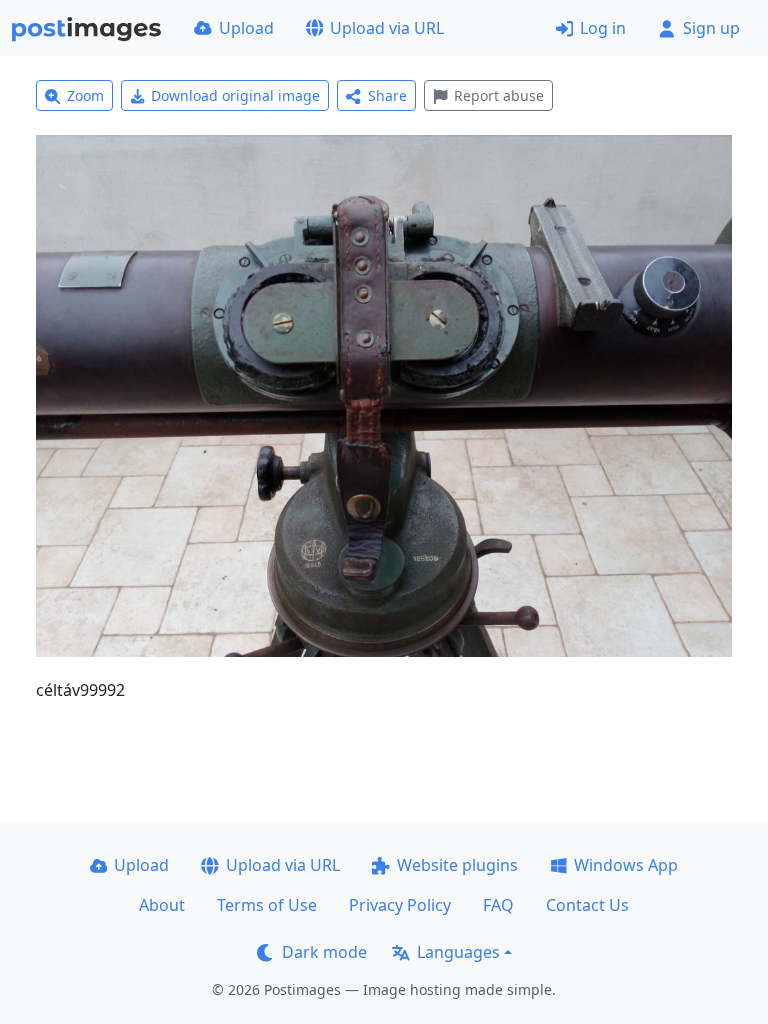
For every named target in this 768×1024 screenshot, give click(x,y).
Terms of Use (267, 905)
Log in (603, 28)
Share (387, 95)
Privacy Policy (400, 905)
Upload (246, 28)
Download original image (235, 95)
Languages (458, 952)
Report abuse (499, 95)
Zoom (85, 95)
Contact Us (587, 905)
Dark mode (324, 952)
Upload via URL (387, 28)
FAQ (498, 905)
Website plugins (457, 865)
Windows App (626, 865)
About (162, 905)
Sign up (711, 28)
